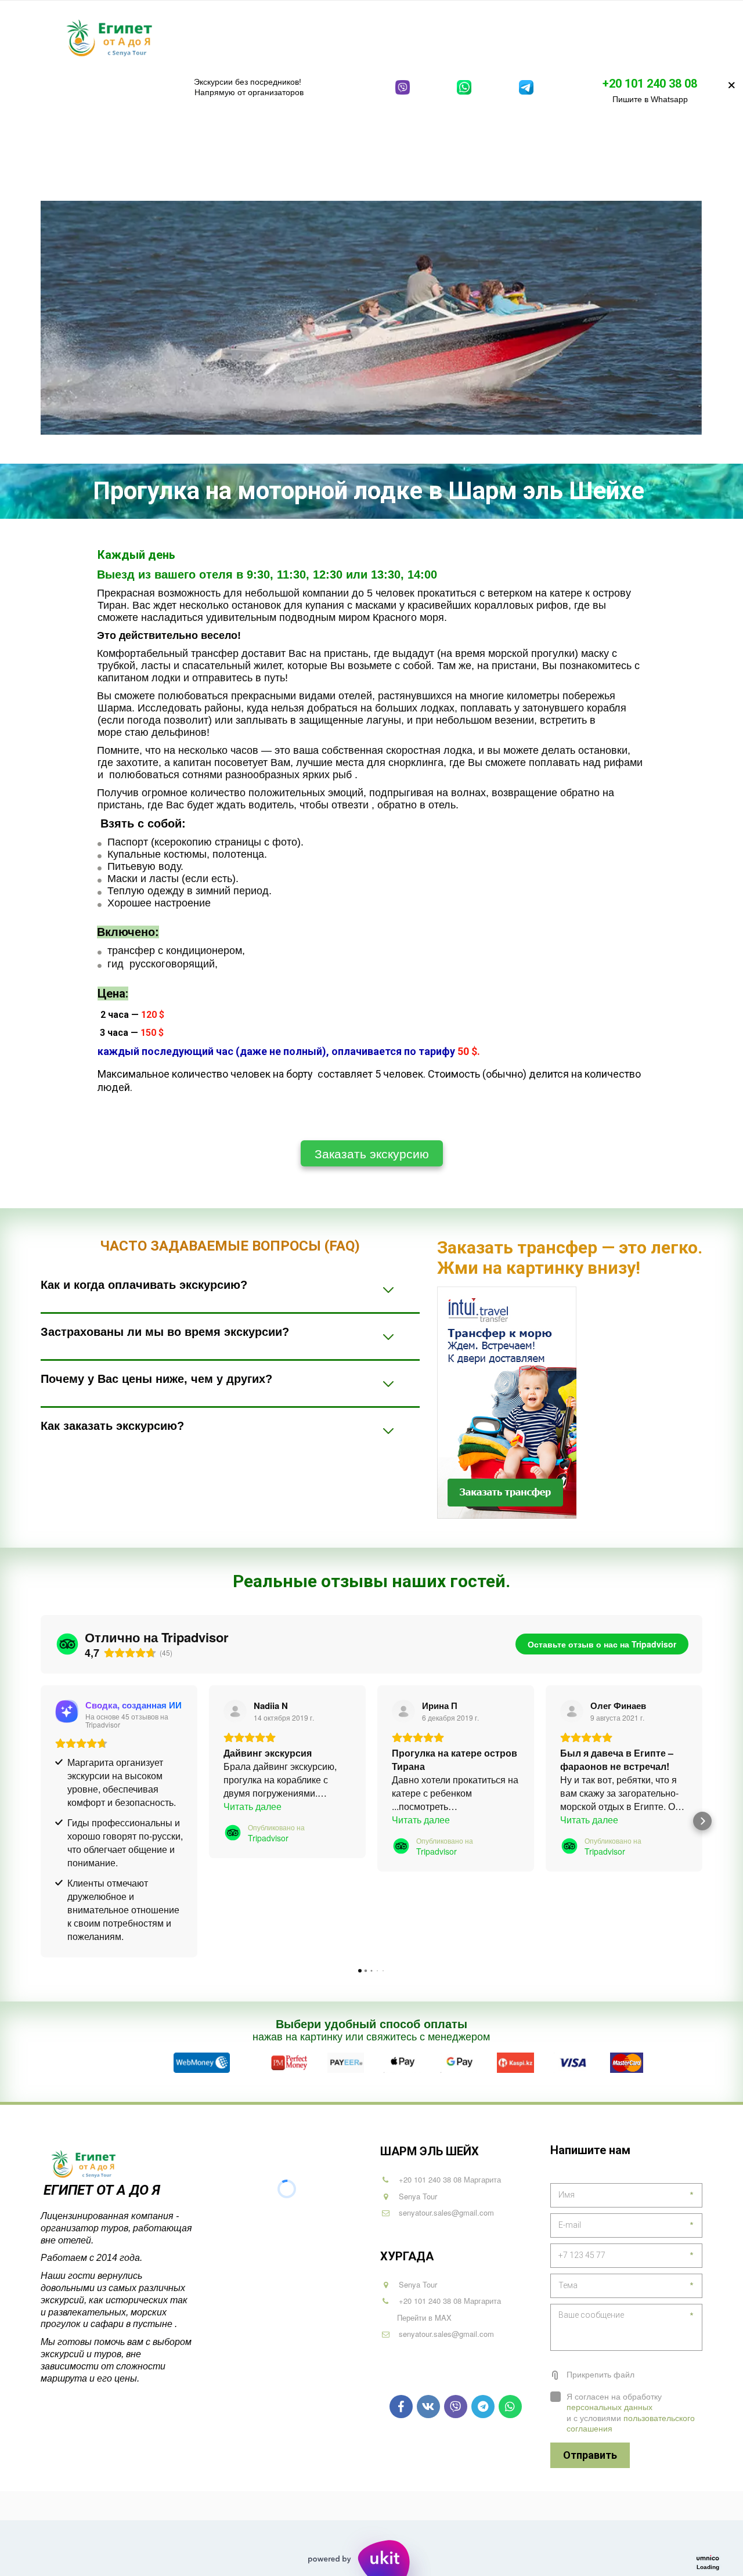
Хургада (324, 37)
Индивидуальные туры (417, 37)
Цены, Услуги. (590, 37)
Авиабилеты (513, 37)
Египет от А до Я (104, 2190)
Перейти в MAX (424, 2317)
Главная (177, 37)
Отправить (590, 2455)
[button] (41, 1821)
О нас (651, 37)
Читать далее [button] (253, 1806)
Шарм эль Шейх (247, 37)
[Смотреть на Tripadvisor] (235, 1711)
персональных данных (609, 2407)
